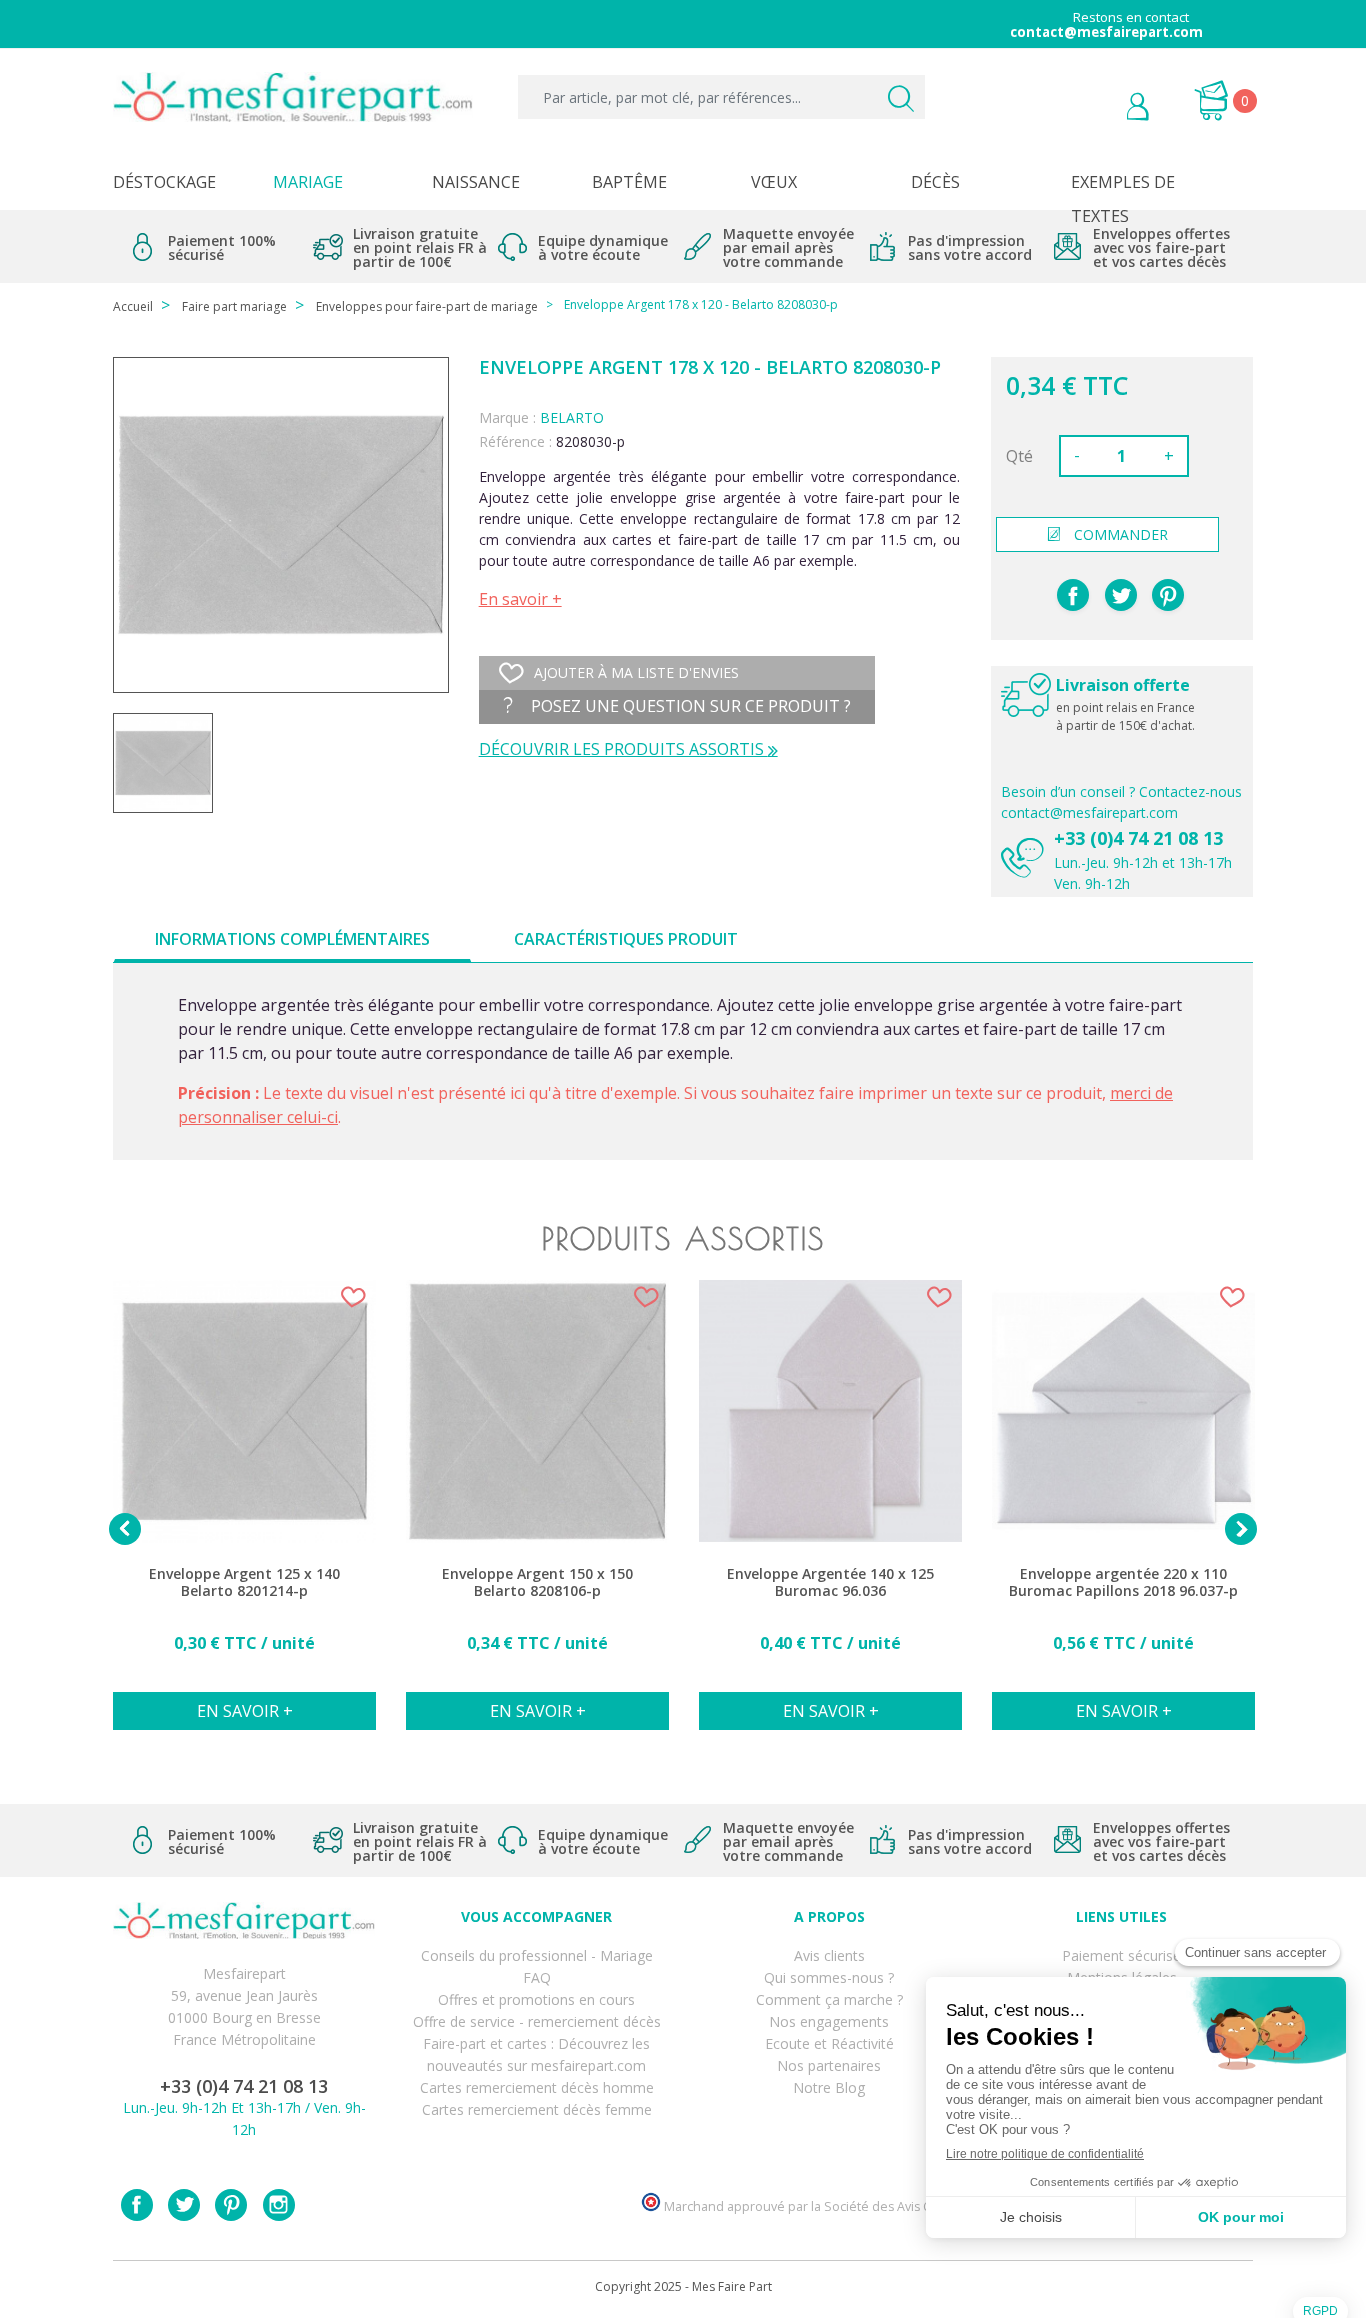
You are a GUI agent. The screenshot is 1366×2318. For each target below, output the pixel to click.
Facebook (137, 2205)
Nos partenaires (829, 2065)
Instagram (279, 2205)
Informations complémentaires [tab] (292, 939)
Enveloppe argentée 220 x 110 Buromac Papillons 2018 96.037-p (1123, 1582)
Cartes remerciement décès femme (537, 2109)
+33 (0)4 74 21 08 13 (1138, 838)
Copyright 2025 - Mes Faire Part (683, 2286)
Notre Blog (829, 2087)
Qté (1019, 456)
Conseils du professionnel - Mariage (537, 1955)
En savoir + (520, 599)
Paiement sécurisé (1121, 1955)
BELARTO (572, 417)
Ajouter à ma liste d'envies (636, 672)
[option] (244, 1516)
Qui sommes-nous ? (829, 1977)
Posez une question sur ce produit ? (689, 706)
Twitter (184, 2205)
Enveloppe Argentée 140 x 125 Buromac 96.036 (830, 1582)
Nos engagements (829, 2021)
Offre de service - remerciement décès (537, 2021)
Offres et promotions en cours (536, 1999)
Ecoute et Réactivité (829, 2043)
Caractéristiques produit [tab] (626, 939)
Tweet (1121, 595)
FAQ (537, 1977)
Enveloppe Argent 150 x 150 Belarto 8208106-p (537, 1582)
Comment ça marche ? (829, 1999)
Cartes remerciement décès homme (537, 2087)
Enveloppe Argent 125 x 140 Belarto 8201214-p (244, 1582)
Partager (1073, 595)
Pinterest (1168, 595)
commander (1121, 534)
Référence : (515, 441)
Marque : (507, 417)
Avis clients (829, 1955)
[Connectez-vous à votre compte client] (1092, 109)
